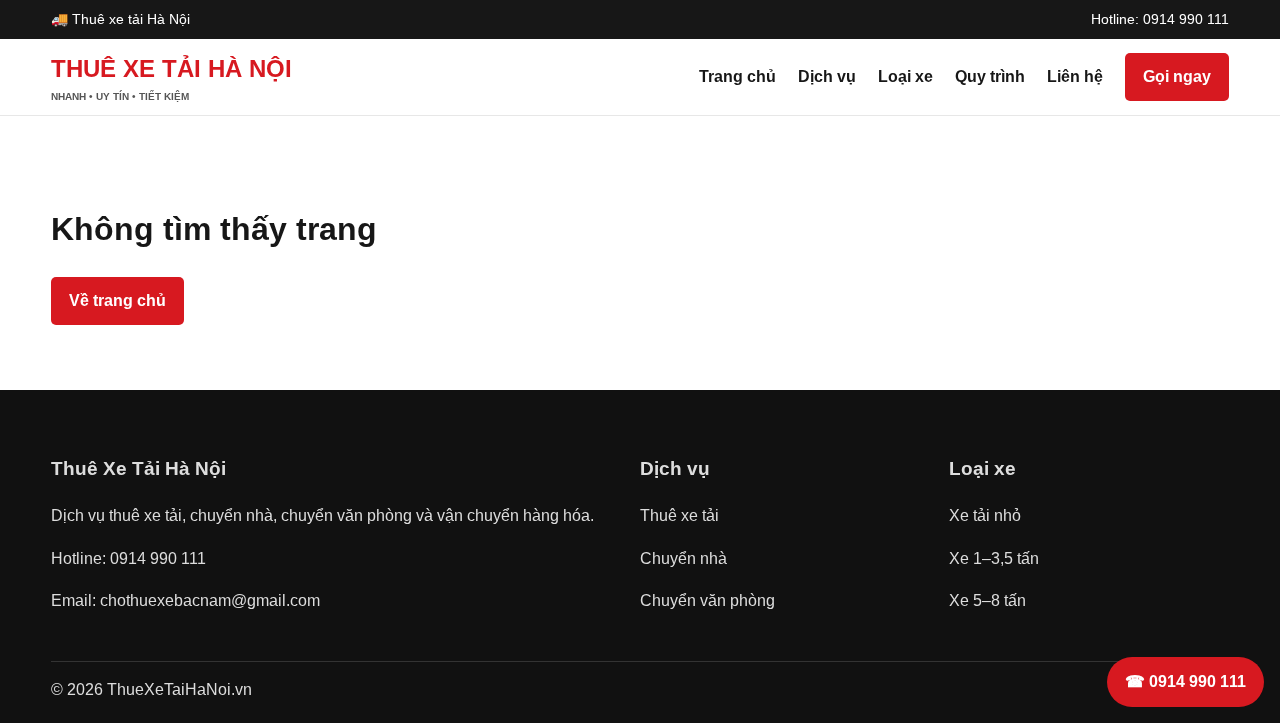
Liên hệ (1075, 76)
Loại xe (905, 76)
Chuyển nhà (683, 558)
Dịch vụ (827, 76)
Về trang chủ (117, 300)
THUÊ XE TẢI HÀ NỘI (171, 78)
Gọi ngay (1177, 76)
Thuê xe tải (679, 515)
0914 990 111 (1186, 19)
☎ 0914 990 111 (1185, 681)
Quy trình (990, 76)
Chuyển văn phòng (707, 600)
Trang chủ (737, 76)
